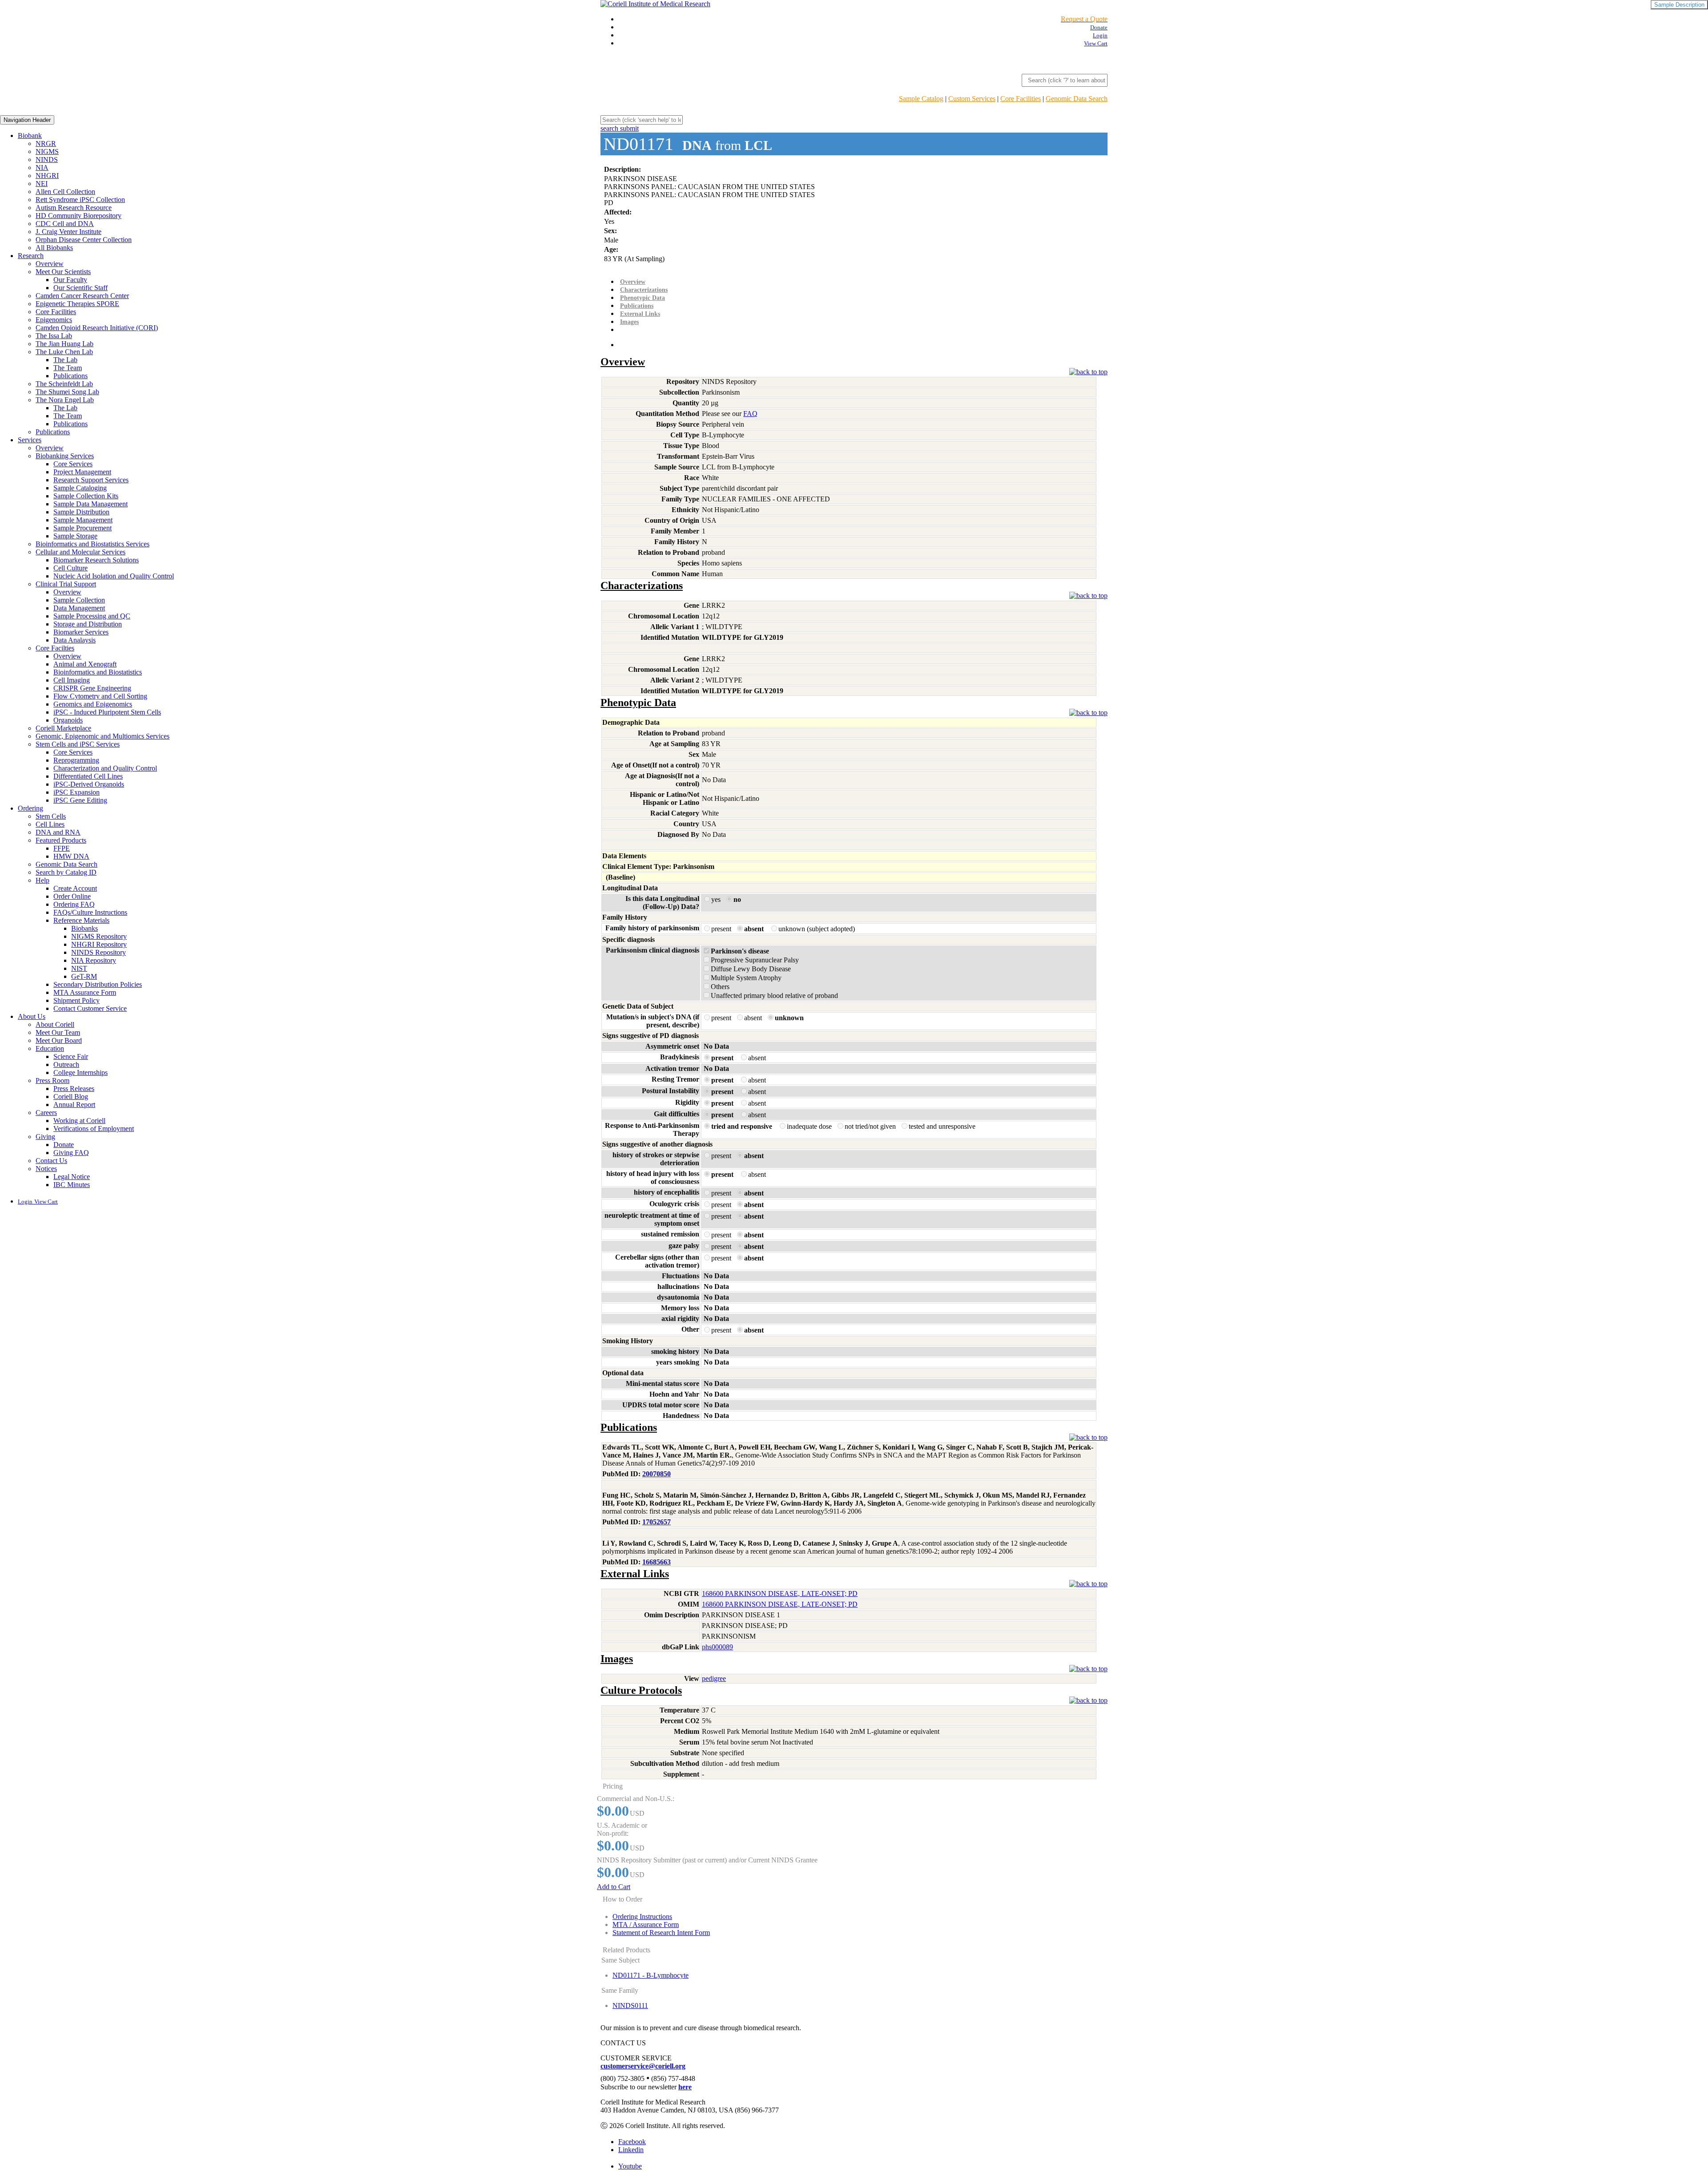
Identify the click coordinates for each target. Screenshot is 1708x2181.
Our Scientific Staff (81, 288)
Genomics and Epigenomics (93, 704)
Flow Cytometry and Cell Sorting (100, 696)
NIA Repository (94, 960)
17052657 (657, 1522)
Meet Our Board (59, 1040)
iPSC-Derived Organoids (89, 784)
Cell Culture (70, 568)
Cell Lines (50, 824)
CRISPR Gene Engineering (92, 688)
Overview (50, 264)
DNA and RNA (58, 832)
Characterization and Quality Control (105, 768)
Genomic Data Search (1077, 99)
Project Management (82, 472)
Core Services (73, 464)
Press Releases (74, 1088)
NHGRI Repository (99, 944)
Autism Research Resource (74, 208)
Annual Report (74, 1105)
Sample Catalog (921, 99)
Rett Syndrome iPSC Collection (80, 200)
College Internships (81, 1072)
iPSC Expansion (77, 792)
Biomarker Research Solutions (96, 560)
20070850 (657, 1474)
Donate (64, 1145)
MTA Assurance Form (85, 992)
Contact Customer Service (90, 1008)
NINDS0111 (630, 2005)
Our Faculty (70, 280)
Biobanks (85, 928)
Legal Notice (72, 1177)
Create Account (75, 888)
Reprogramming (76, 760)
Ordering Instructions (642, 1916)
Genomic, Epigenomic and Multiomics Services (103, 736)
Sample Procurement (83, 528)
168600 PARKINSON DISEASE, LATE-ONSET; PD (780, 1593)
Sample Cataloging (80, 488)
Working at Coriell (79, 1121)
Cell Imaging (72, 680)
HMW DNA (71, 856)
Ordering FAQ (74, 904)
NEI (42, 184)
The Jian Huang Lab (64, 344)
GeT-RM (84, 976)
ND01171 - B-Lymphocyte (651, 1975)
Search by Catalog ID (66, 872)
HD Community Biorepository (79, 216)
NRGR (46, 143)
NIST (79, 968)
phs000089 (717, 1647)
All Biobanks (54, 248)
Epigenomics (54, 320)
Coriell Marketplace (63, 728)
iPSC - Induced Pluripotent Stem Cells (107, 712)
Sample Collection (79, 600)
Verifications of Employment (94, 1129)
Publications (70, 376)
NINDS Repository (99, 952)
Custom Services (972, 99)
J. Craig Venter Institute (68, 232)
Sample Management (83, 520)
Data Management (79, 608)
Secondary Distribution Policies (98, 984)
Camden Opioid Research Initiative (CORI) (97, 328)
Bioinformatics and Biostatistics (98, 672)
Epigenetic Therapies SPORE (77, 304)
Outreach (66, 1064)
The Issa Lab (54, 336)
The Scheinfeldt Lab (64, 384)
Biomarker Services (81, 632)
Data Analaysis (75, 640)
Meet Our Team (58, 1032)
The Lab (65, 360)
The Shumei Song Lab (67, 392)
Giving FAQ (71, 1153)
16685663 (657, 1562)
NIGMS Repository (99, 936)
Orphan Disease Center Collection (84, 240)
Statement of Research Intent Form (661, 1933)
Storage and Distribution (88, 624)
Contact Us (51, 1161)
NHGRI (47, 176)
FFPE (62, 848)
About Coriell (55, 1024)
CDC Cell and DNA (65, 224)
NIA (42, 168)
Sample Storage (75, 536)
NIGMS (47, 151)
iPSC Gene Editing (80, 800)
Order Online (72, 896)
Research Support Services (91, 480)
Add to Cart (614, 1887)
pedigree (714, 1678)
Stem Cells (51, 816)
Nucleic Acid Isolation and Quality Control (114, 576)
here (685, 2087)
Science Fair (71, 1056)
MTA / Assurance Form (646, 1925)
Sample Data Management (91, 504)
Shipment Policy (77, 1000)
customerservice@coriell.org (643, 2066)
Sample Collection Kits (86, 496)
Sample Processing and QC (92, 616)
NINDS (47, 160)
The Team (68, 368)
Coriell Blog (71, 1097)
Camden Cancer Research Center (82, 296)
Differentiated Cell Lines (88, 776)
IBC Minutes (72, 1185)
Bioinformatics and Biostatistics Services (93, 544)
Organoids (68, 720)
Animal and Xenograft (85, 664)
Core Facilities (1021, 99)
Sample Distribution (81, 512)
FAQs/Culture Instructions (90, 912)
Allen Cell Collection (65, 192)
